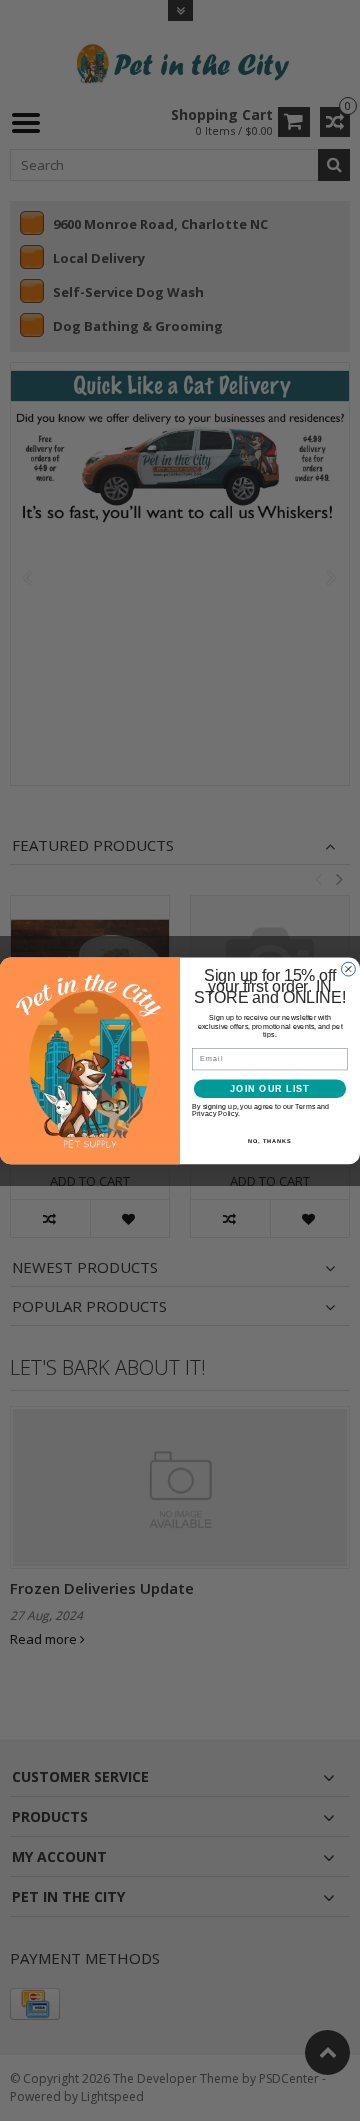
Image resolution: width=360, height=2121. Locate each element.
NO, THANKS (270, 1141)
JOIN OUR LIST (269, 1088)
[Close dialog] (349, 969)
